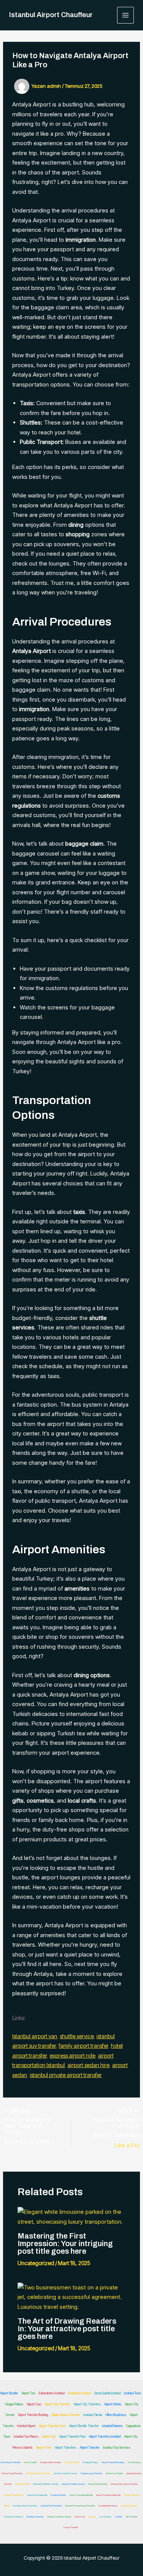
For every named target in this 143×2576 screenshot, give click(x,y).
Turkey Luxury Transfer (91, 2473)
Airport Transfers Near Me (108, 2495)
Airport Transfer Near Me (81, 2495)
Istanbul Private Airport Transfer (80, 2506)
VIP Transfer (131, 2517)
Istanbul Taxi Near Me (37, 2495)
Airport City (131, 2437)
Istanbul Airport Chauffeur (51, 15)
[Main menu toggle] (126, 15)
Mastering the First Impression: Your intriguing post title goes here (65, 2243)
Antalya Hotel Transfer (51, 2462)
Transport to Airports (14, 2517)
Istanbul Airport (26, 2426)
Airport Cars (34, 2404)
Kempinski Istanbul (79, 2393)
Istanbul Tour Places (26, 2437)
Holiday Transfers (129, 2506)
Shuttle (118, 2517)
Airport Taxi (28, 2393)
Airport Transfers (27, 2141)
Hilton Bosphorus (116, 2415)
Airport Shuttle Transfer (84, 2426)
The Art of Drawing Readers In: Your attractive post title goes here (67, 2329)
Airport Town (44, 2448)
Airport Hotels (113, 2404)
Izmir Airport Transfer (10, 2462)
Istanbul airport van (35, 2036)
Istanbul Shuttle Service (66, 2473)
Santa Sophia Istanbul (107, 2393)
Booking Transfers (35, 2517)
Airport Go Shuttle (114, 2473)
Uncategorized (36, 2263)
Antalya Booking (90, 2462)
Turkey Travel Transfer (12, 2473)
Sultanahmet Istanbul (51, 2393)
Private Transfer (58, 2495)
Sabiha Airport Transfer (66, 2415)
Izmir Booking (134, 2462)
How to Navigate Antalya (116, 2123)
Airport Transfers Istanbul (105, 2437)
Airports (92, 2517)
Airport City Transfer (57, 2404)
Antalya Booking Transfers (38, 2473)
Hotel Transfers (22, 2484)
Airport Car (80, 2517)
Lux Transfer (105, 2517)
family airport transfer (84, 2046)
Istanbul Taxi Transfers (51, 2506)
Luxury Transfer (71, 2527)
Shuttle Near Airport (108, 2506)
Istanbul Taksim (93, 2415)
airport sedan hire (88, 2065)
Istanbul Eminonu (112, 2426)
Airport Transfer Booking (33, 2415)
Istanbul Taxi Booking (98, 2484)
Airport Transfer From (72, 2437)
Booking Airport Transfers (25, 2506)
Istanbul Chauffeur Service (46, 2484)
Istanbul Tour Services (117, 2448)
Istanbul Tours (133, 2393)
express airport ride (72, 2056)
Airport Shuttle (9, 2393)
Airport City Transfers (87, 2404)
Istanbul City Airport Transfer (124, 2484)
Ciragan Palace (14, 2404)
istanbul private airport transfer (66, 2075)
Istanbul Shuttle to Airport (59, 2517)
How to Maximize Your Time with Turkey (27, 2126)
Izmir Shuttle (30, 2462)
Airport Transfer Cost (52, 2426)
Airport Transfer (90, 2448)
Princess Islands (22, 2448)
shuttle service (77, 2036)
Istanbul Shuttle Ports (14, 2495)
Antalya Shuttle (72, 2462)
